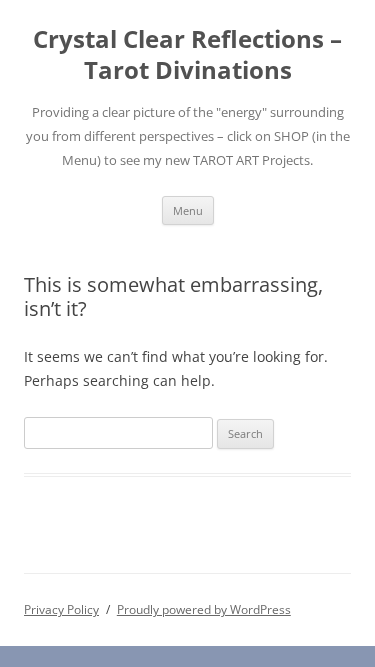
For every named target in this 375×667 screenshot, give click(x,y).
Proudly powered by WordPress (204, 609)
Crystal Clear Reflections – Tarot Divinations (187, 55)
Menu (188, 210)
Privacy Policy (61, 609)
